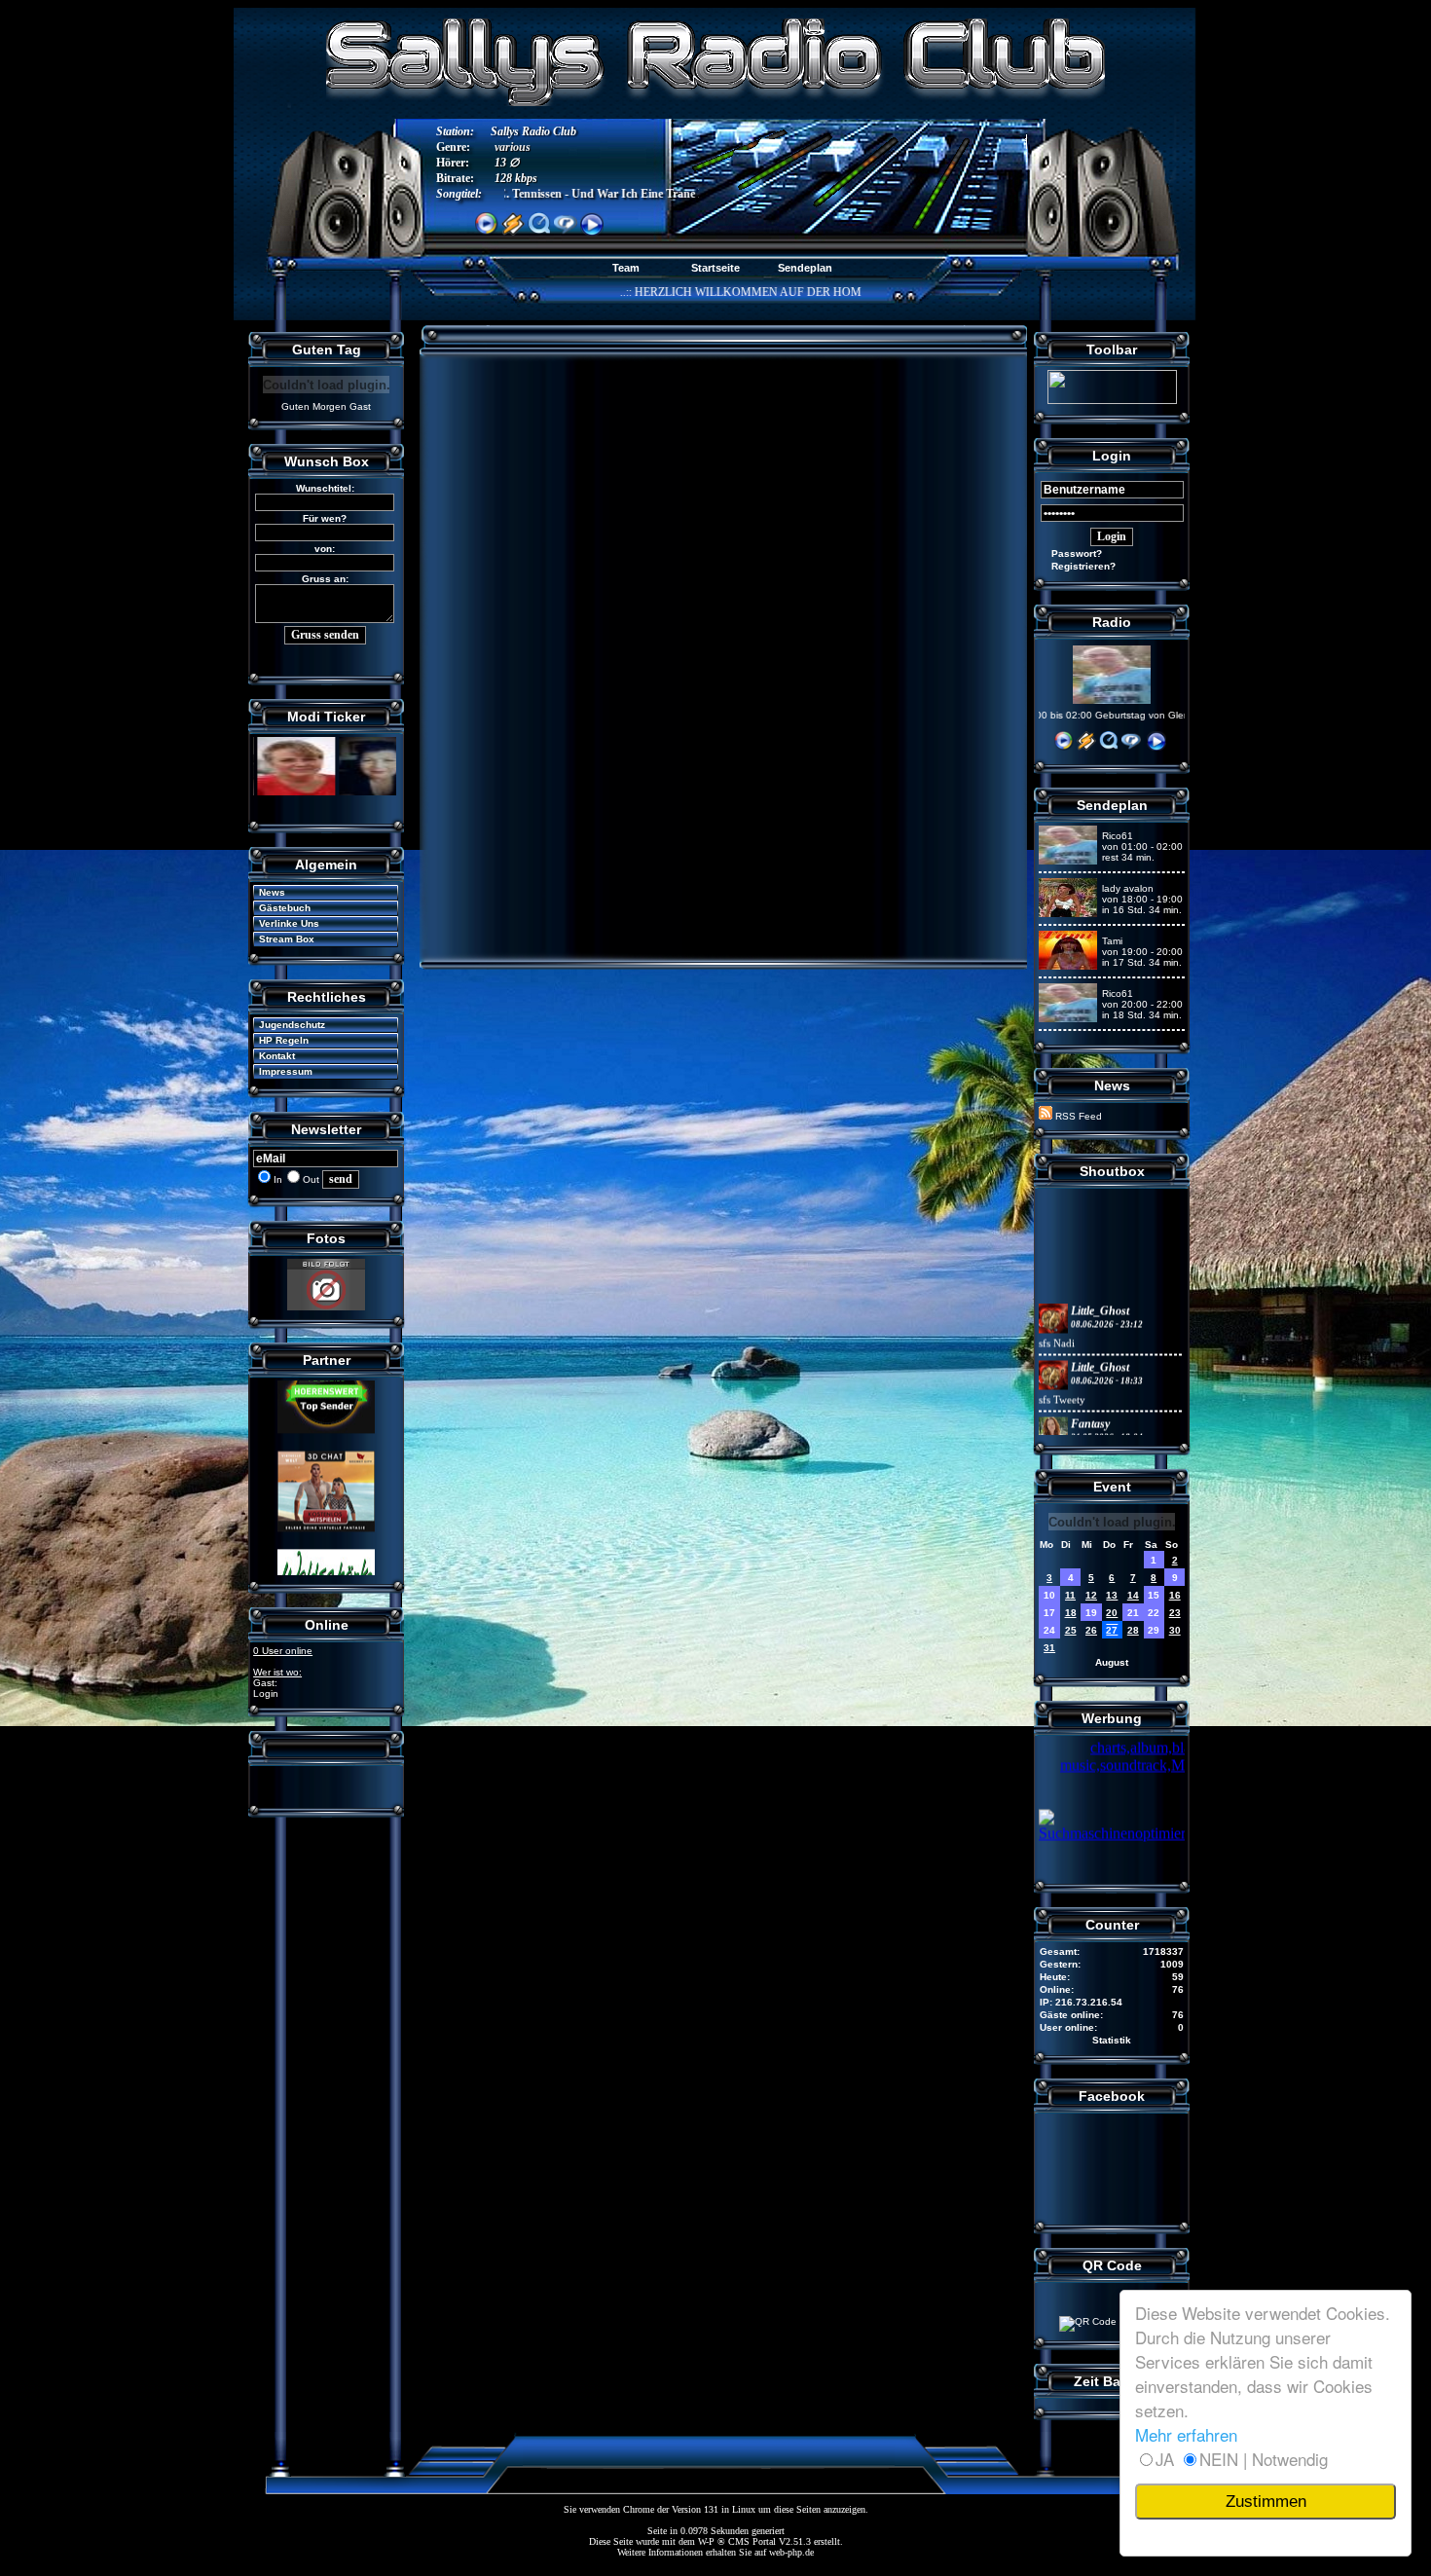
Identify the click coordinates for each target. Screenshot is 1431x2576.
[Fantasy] (1053, 1401)
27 (1112, 1630)
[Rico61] (1068, 861)
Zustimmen (1266, 2502)
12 (1091, 1595)
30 (1175, 1630)
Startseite (715, 268)
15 (1154, 1595)
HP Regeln (278, 1040)
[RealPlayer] (1131, 747)
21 (1133, 1613)
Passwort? (1071, 553)
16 (1175, 1595)
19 (1091, 1613)
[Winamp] (1086, 747)
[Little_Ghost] (1053, 1288)
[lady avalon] (1068, 914)
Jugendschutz (286, 1025)
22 (1154, 1613)
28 (1133, 1630)
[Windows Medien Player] (1064, 747)
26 (1091, 1630)
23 (1175, 1613)
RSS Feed (1077, 1116)
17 (1049, 1613)
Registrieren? (1078, 566)
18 (1071, 1613)
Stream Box (281, 939)
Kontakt (271, 1056)
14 (1133, 1595)
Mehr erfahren (1186, 2434)
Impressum (280, 1071)
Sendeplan (805, 268)
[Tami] (1068, 966)
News (266, 892)
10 (1049, 1595)
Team (626, 268)
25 (1071, 1630)
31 (1049, 1648)
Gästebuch (279, 908)
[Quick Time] (1109, 747)
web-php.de (791, 2552)
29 (1154, 1630)
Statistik (1112, 2040)
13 (1112, 1595)
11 (1070, 1595)
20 (1112, 1613)
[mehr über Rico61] (1112, 700)
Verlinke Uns (283, 923)
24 (1049, 1630)
